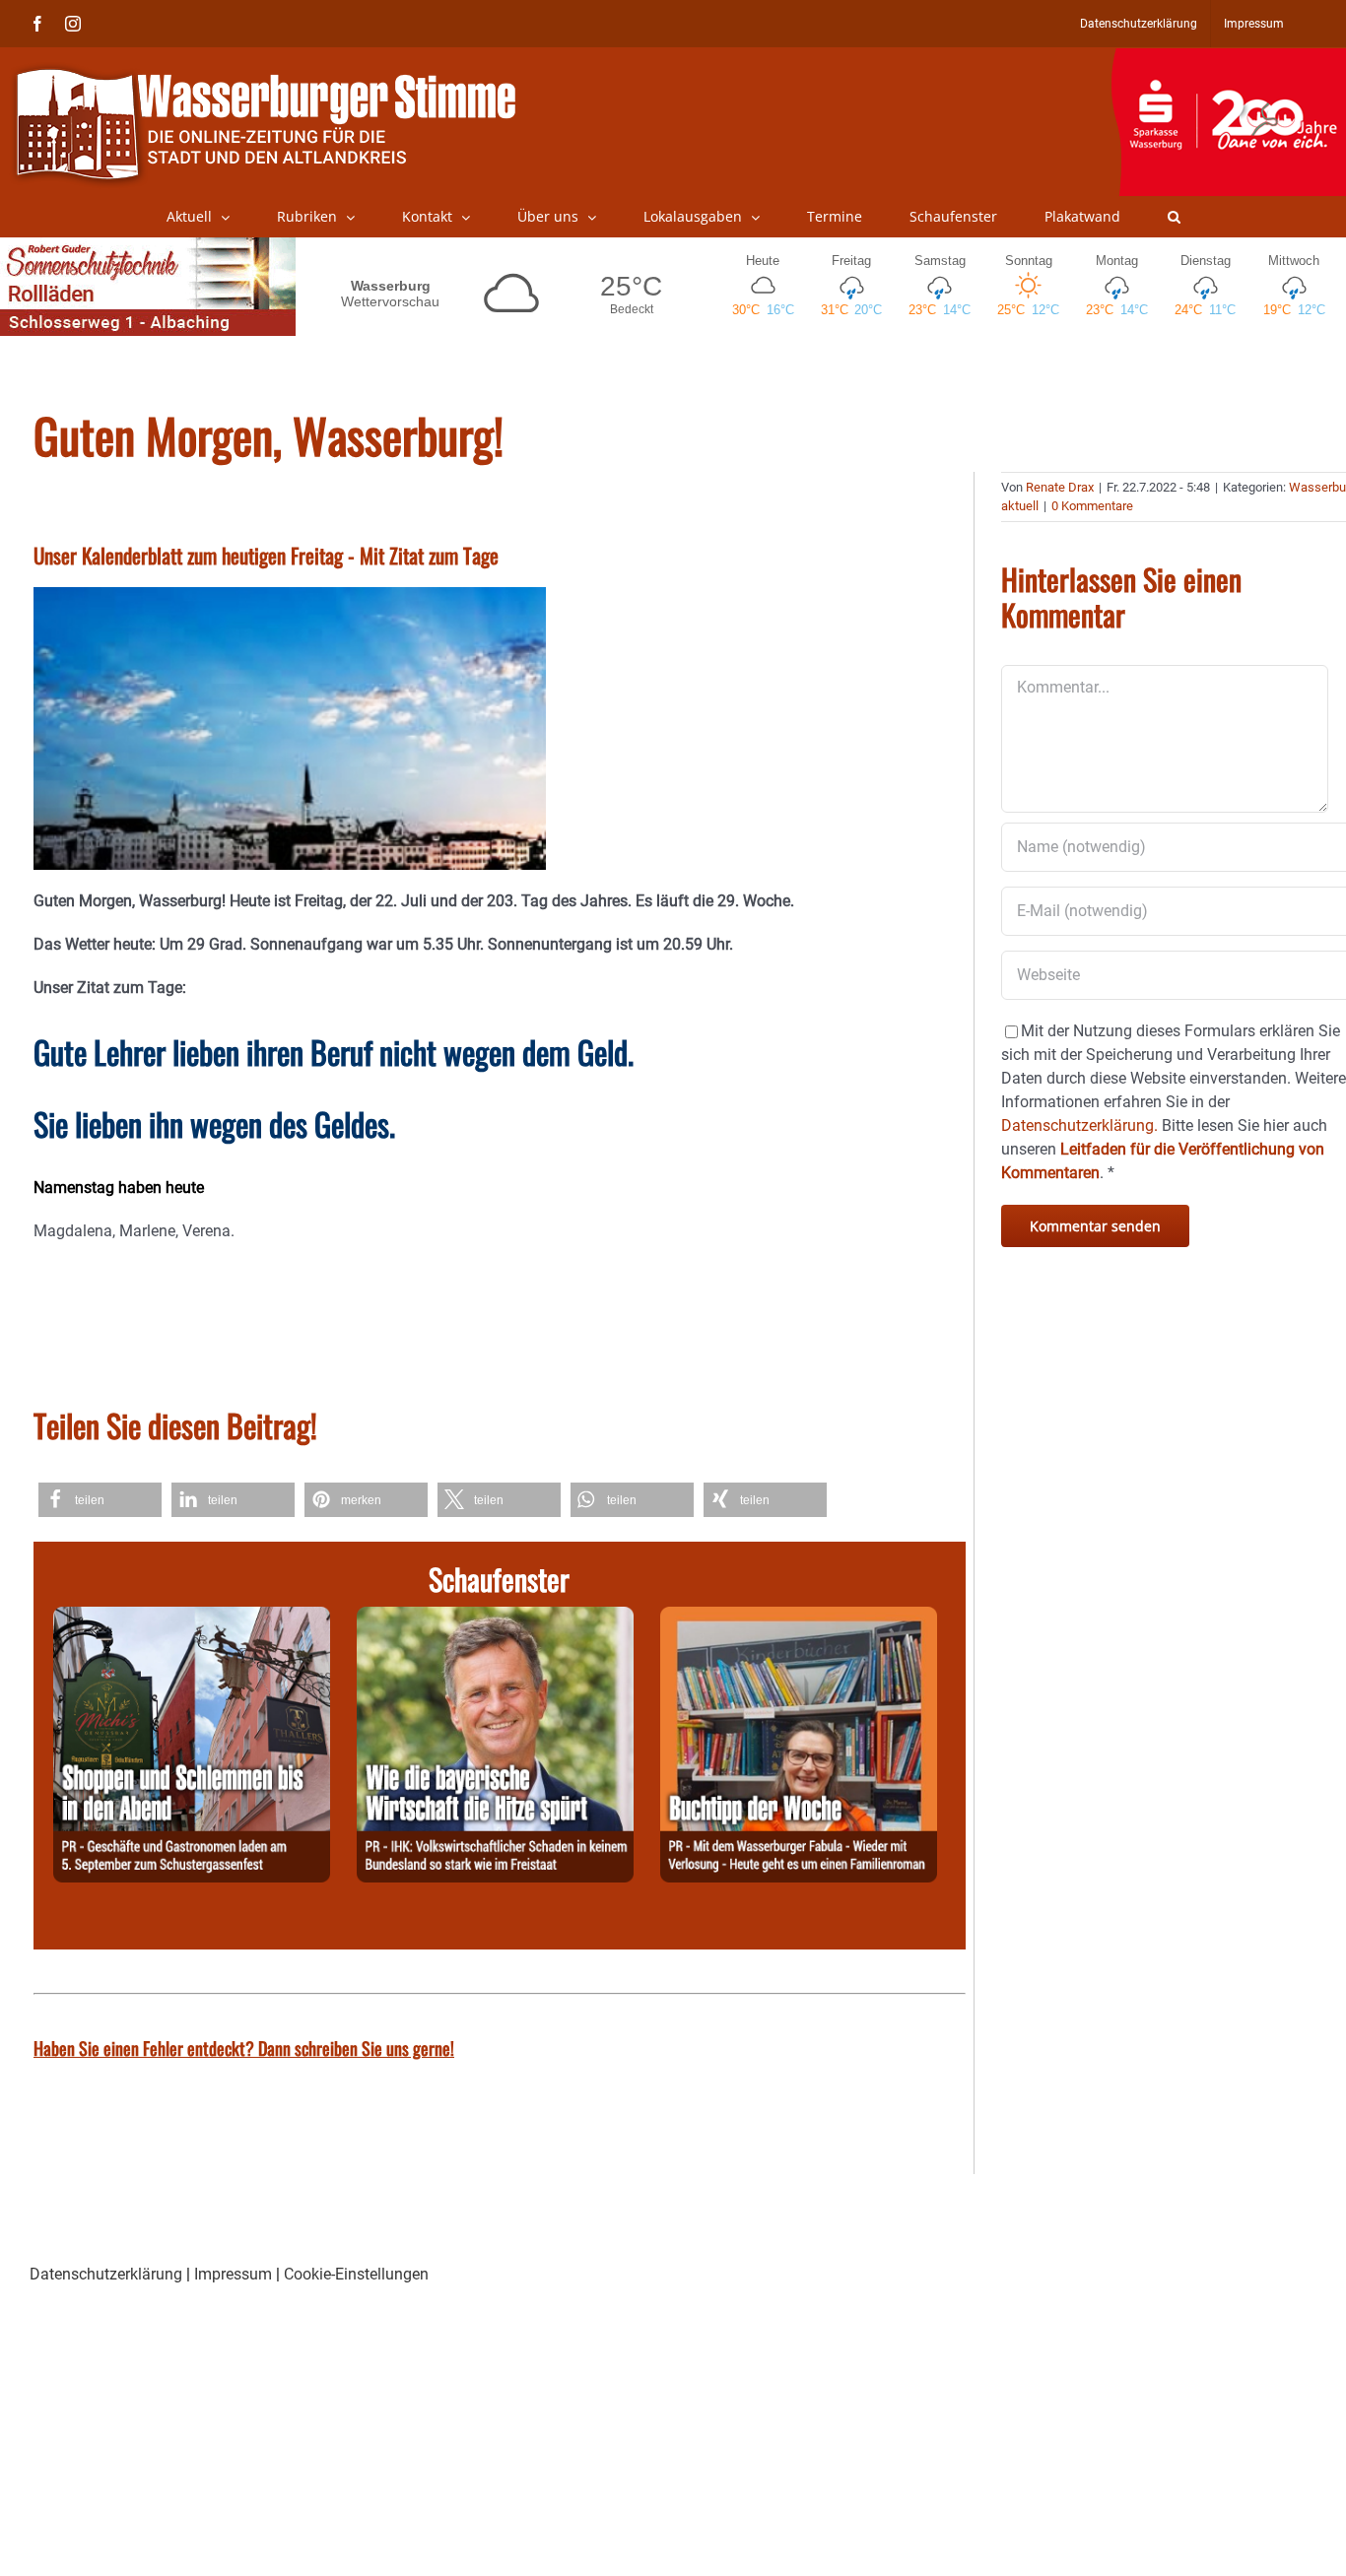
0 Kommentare (1092, 506)
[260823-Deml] (192, 1618)
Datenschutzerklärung (106, 2274)
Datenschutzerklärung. (1079, 1125)
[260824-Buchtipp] (799, 1618)
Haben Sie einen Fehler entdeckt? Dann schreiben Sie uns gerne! (244, 2048)
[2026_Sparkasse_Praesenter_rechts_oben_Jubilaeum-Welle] (1228, 58)
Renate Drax (1060, 487)
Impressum (233, 2274)
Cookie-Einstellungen (356, 2274)
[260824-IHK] (495, 1618)
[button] (1174, 217)
